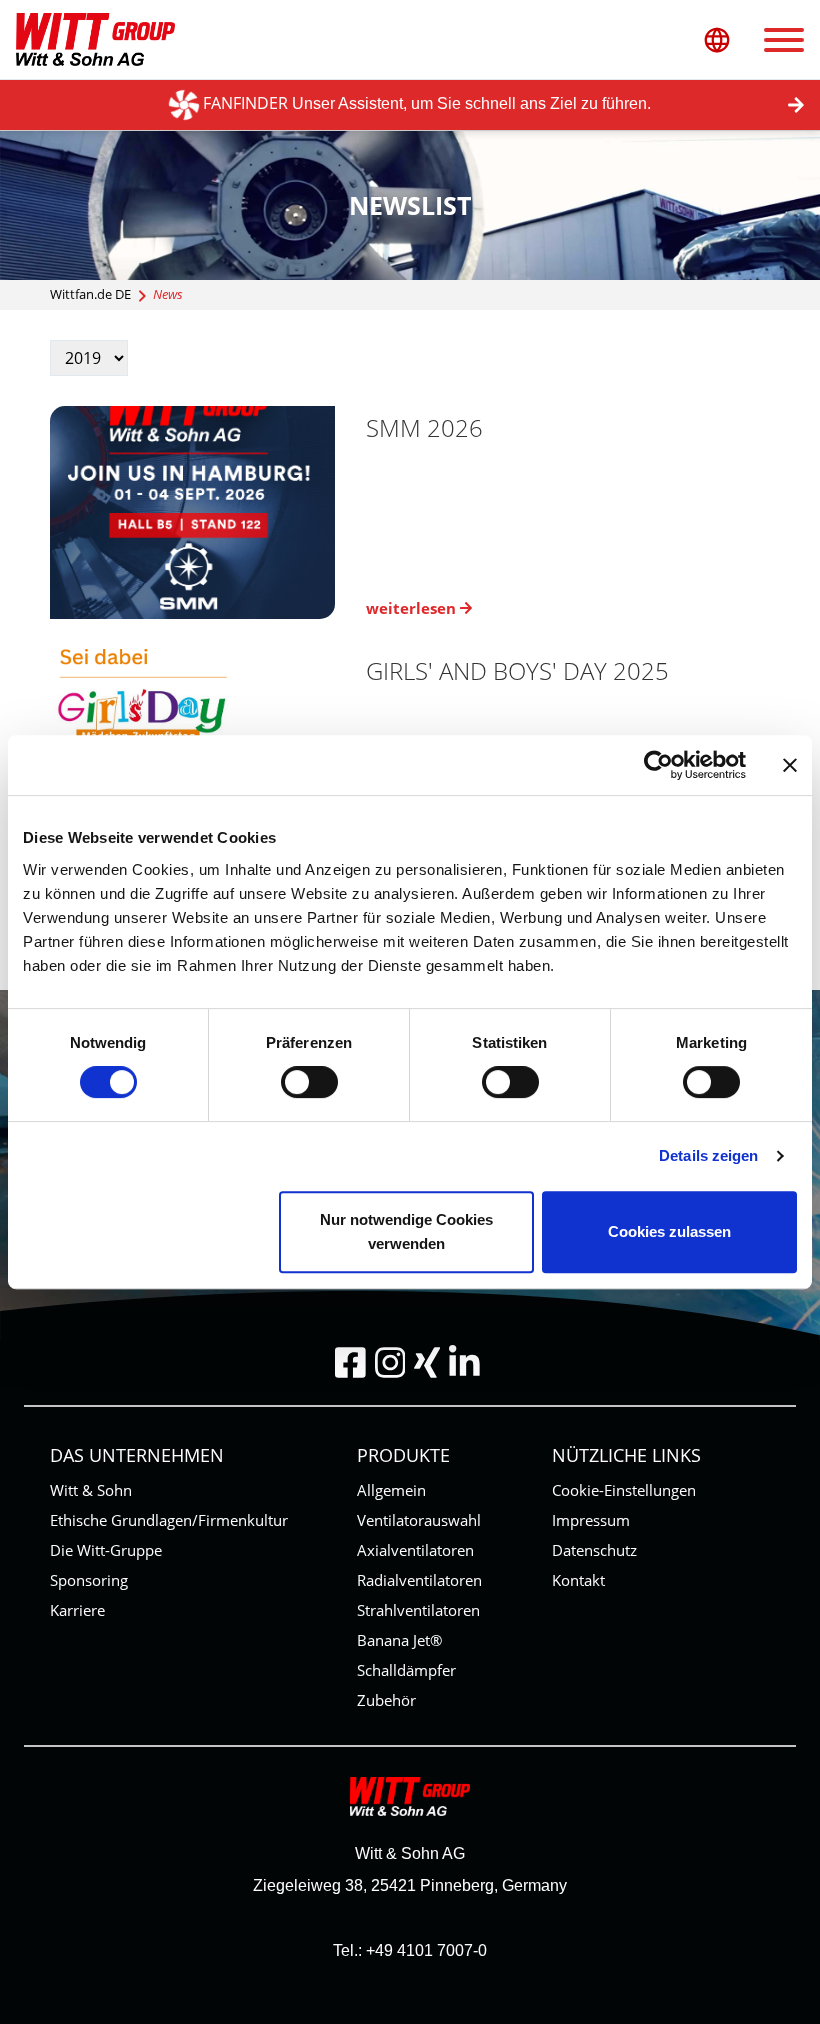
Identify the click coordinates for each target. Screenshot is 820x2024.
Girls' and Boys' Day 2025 (517, 670)
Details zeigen (708, 1155)
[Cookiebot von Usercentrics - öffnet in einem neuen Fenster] (658, 765)
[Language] (717, 39)
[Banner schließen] (790, 765)
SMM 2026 (424, 427)
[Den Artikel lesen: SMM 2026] (208, 512)
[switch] (309, 1082)
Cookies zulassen (669, 1231)
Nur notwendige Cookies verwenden (406, 1231)
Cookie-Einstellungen (624, 1490)
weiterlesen (413, 608)
